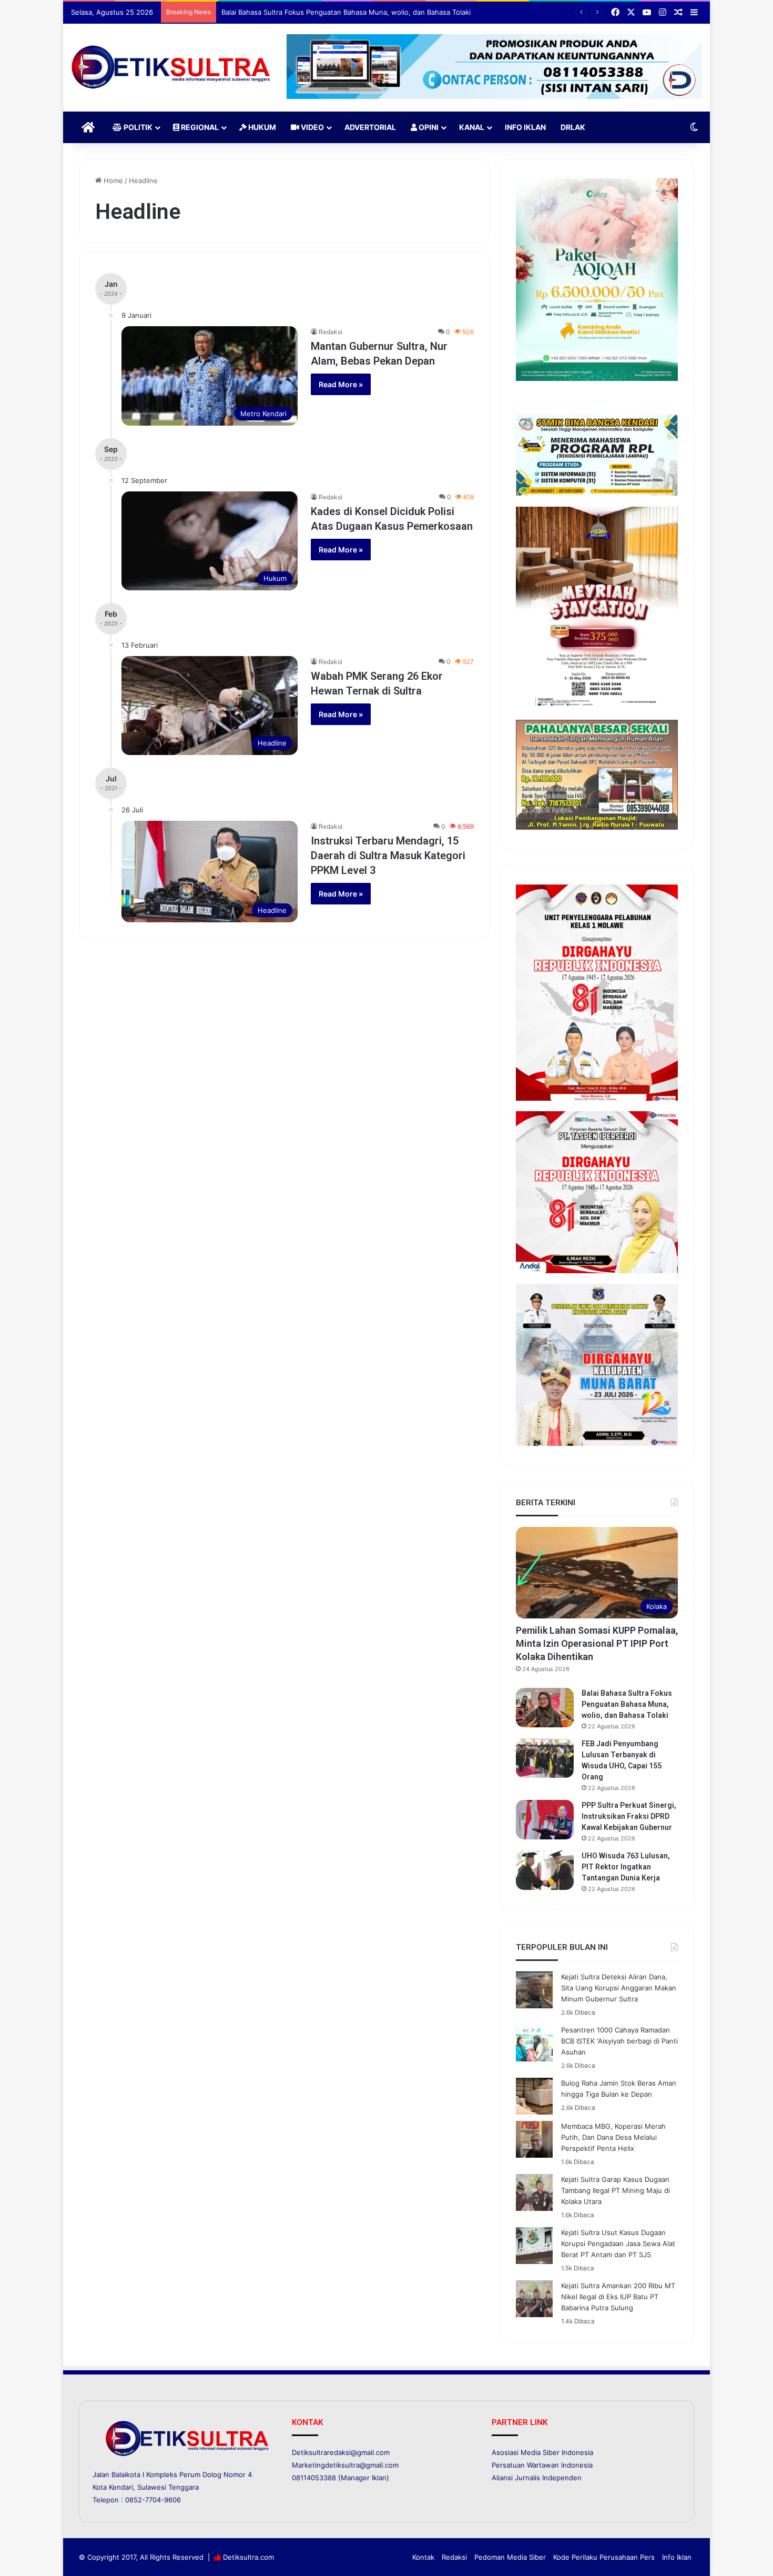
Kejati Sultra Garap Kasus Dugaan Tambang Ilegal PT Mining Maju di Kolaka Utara (616, 2190)
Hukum (261, 127)
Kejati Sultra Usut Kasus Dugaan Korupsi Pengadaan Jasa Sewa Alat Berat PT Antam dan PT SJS (618, 2243)
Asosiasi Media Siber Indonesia (542, 2452)
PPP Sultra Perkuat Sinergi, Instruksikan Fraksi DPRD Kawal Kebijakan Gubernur (629, 1816)
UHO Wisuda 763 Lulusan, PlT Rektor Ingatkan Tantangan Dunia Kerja (626, 1867)
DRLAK (573, 127)
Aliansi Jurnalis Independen (537, 2478)
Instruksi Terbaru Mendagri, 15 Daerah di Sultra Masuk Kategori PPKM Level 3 (388, 856)
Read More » (341, 384)
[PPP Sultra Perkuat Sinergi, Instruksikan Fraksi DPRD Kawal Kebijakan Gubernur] (545, 1820)
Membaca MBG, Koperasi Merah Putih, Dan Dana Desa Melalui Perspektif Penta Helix (613, 2137)
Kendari (121, 2487)
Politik (137, 127)
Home (112, 180)
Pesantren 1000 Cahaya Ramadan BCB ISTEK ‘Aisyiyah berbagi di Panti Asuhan (619, 2041)
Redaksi (330, 332)
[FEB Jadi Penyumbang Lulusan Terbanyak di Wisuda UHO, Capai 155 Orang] (545, 1758)
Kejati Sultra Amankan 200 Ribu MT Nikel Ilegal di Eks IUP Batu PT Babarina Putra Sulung (618, 2297)
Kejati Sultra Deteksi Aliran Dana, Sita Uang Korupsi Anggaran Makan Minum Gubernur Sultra (619, 1988)
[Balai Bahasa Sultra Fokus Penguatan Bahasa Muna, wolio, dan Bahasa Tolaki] (545, 1708)
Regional (199, 127)
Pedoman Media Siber (510, 2557)
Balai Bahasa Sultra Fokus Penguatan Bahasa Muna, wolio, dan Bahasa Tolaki (627, 1704)
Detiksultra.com (248, 2557)
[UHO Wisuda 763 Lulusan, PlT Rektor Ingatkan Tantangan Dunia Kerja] (545, 1870)
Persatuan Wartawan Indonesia (542, 2465)
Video (312, 127)
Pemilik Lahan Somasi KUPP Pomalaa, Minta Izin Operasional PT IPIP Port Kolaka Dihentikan (597, 1643)
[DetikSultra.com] (171, 68)
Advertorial (370, 127)
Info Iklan (525, 127)
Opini (428, 127)
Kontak (423, 2557)
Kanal (472, 127)
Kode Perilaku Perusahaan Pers (604, 2557)
